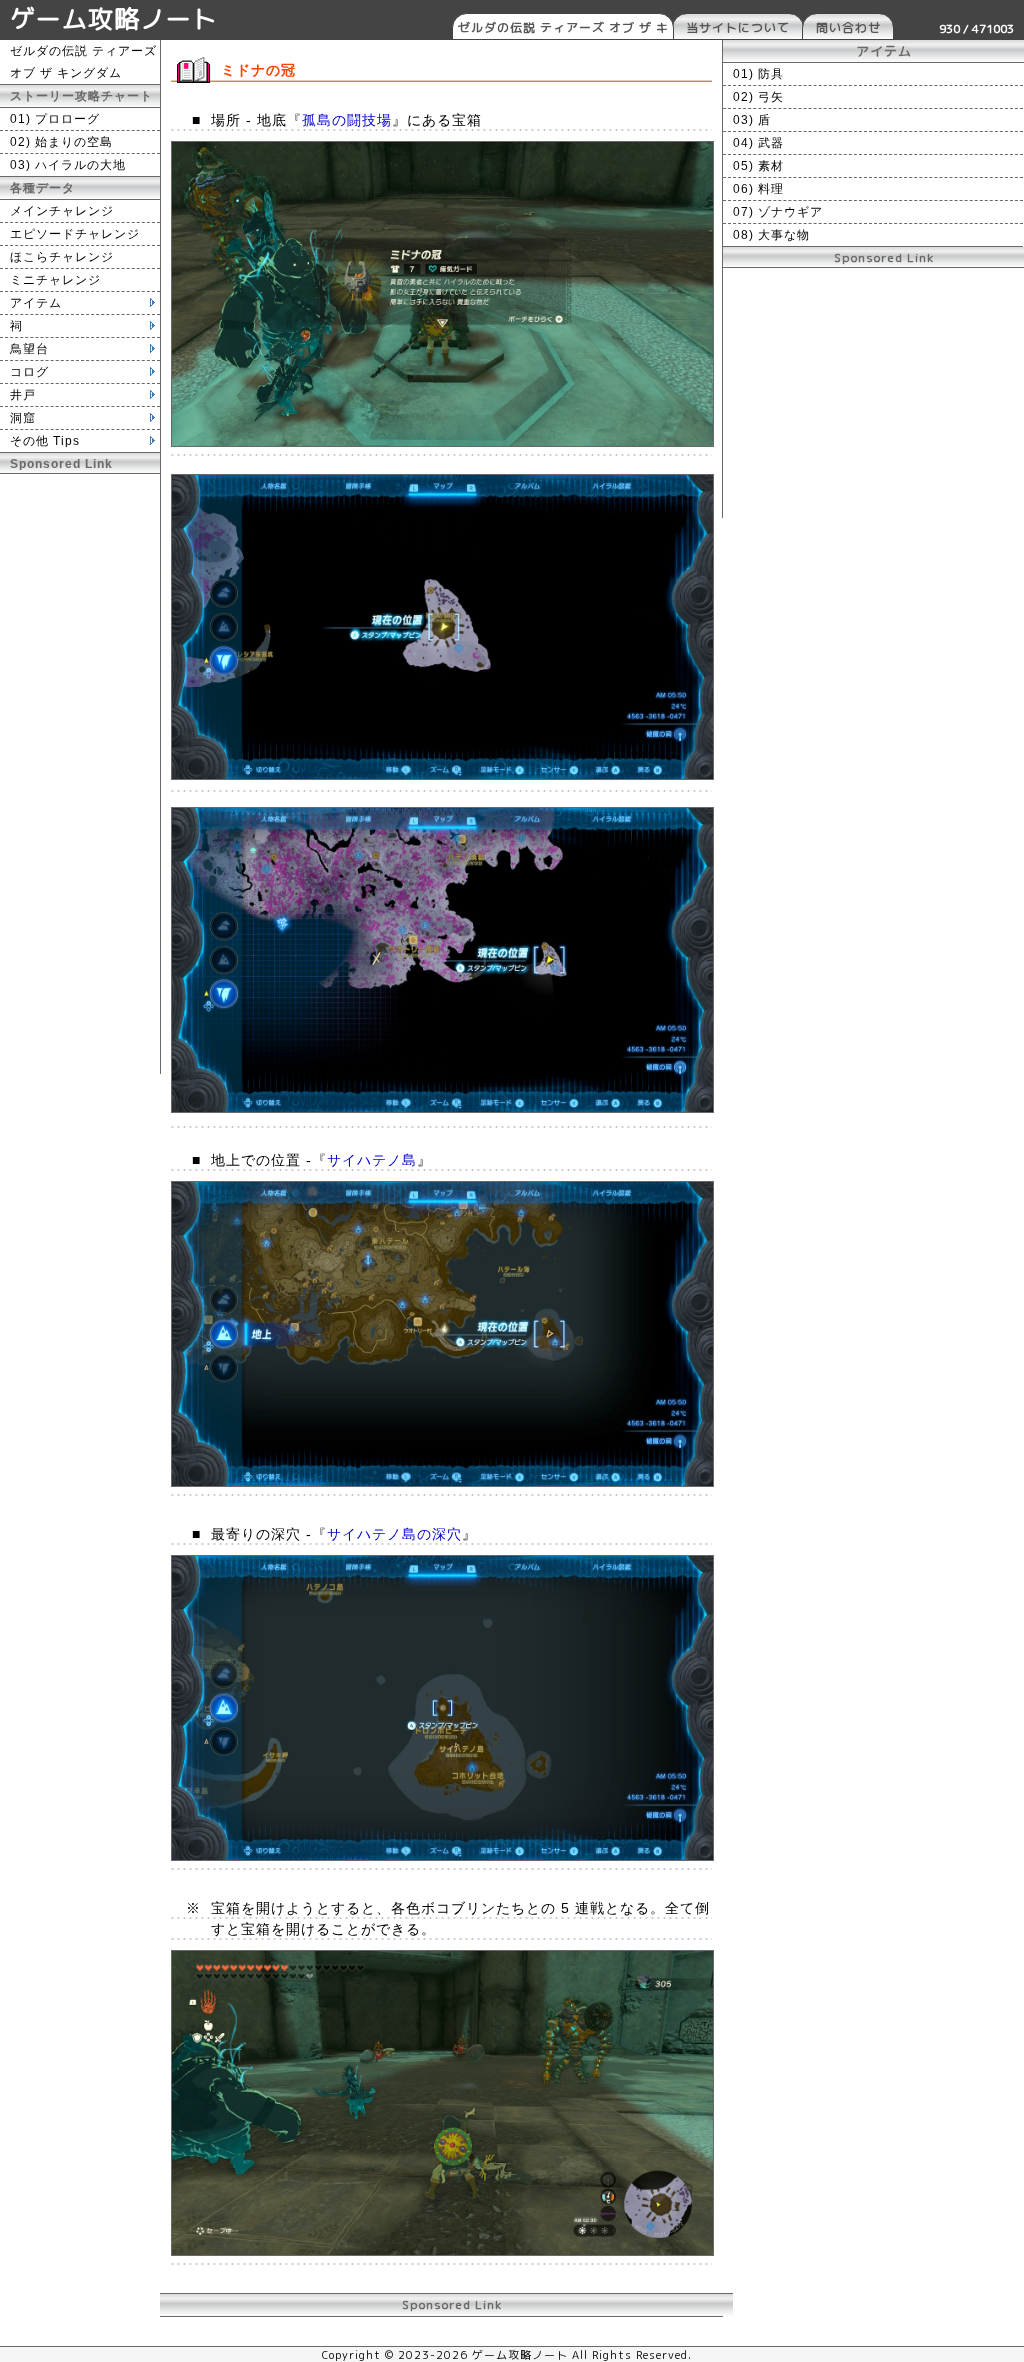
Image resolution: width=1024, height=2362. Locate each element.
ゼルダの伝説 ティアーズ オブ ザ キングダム (563, 29)
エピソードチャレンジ (75, 234)
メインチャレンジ (62, 211)
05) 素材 (758, 166)
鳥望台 (29, 349)
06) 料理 (758, 189)
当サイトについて (738, 27)
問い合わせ (848, 27)
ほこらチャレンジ (62, 257)
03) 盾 (752, 120)
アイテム (36, 303)
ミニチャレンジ (55, 280)
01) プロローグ (55, 119)
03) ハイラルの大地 (68, 165)
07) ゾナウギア (778, 212)
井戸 (23, 395)
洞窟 (23, 418)
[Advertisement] (80, 774)
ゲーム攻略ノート (114, 18)
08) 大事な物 (771, 235)
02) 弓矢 (758, 97)
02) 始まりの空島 (61, 142)
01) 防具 (758, 74)
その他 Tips (45, 441)
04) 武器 (758, 143)
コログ (29, 372)
